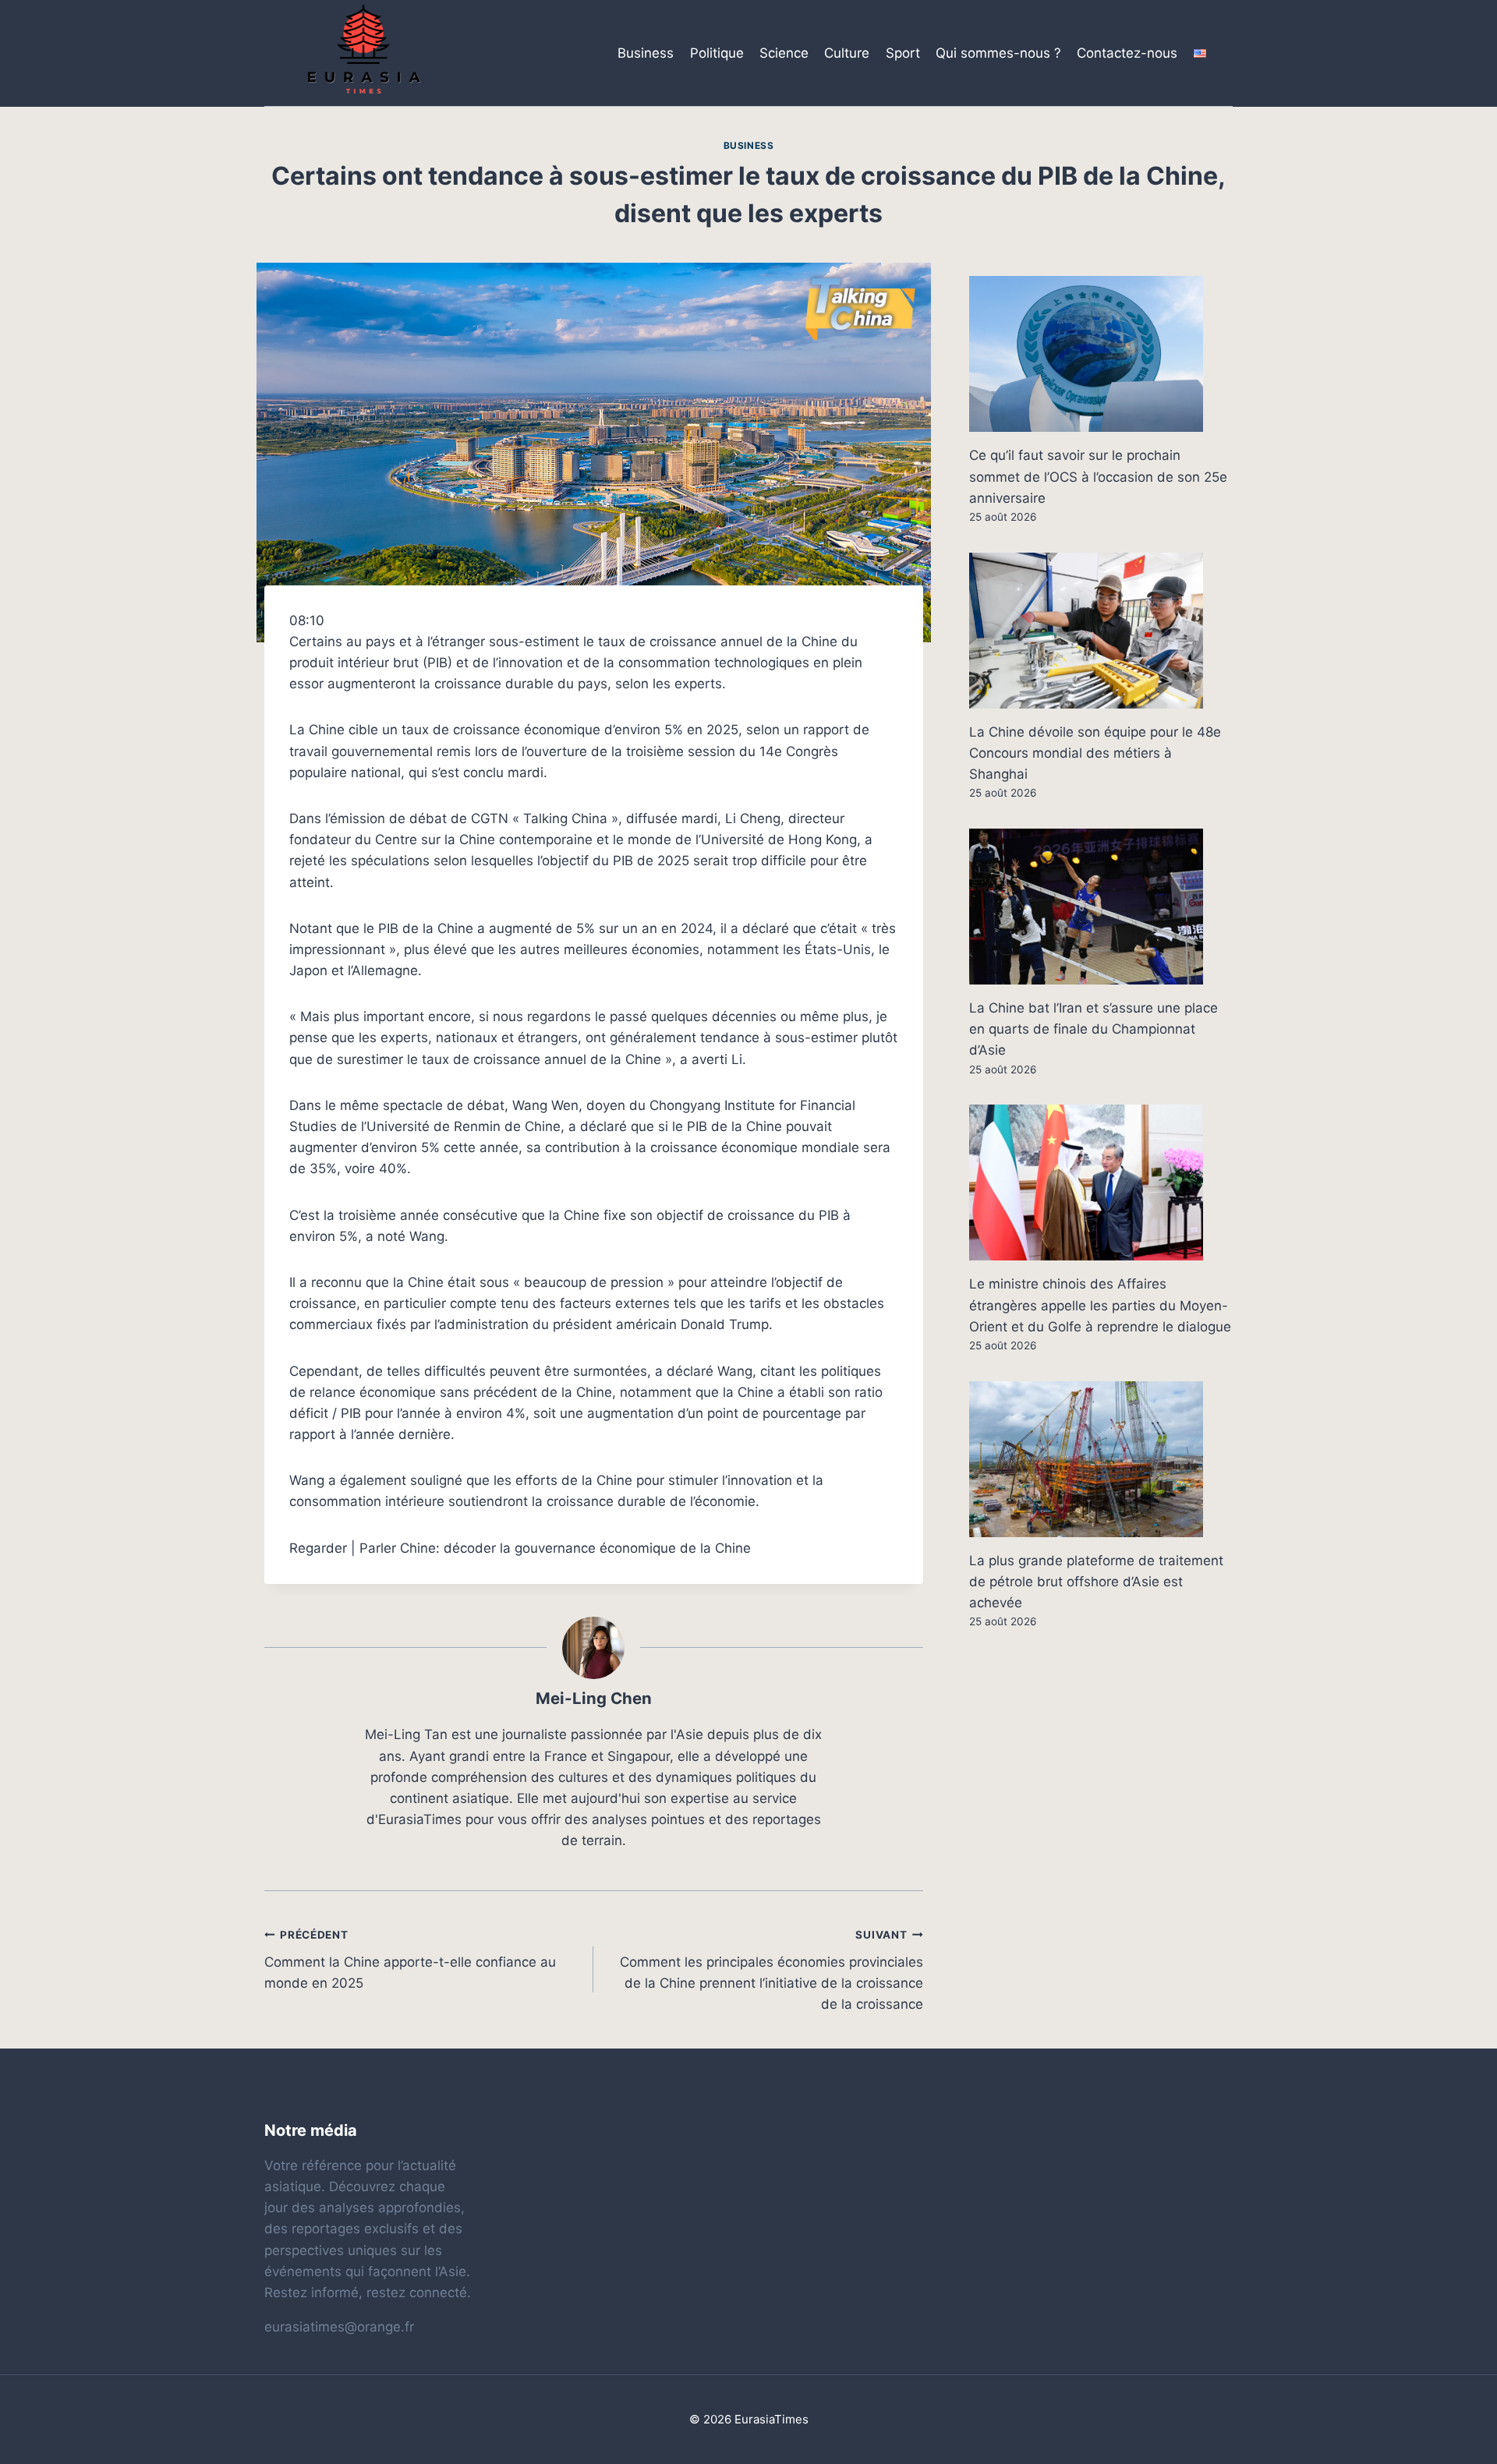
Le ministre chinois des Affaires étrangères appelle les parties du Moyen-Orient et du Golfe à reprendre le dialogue (1100, 1305)
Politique (717, 53)
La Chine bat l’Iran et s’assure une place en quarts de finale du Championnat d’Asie (1094, 1029)
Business (646, 53)
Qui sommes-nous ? (998, 53)
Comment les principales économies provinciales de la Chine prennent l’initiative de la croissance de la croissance (771, 1970)
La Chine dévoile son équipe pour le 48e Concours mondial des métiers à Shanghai (1095, 753)
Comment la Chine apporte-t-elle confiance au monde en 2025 (410, 1960)
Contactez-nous (1127, 53)
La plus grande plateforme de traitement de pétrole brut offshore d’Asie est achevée (1096, 1582)
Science (784, 53)
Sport (903, 53)
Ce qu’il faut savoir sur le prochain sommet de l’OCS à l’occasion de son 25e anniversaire (1098, 476)
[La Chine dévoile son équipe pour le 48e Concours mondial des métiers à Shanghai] (1101, 631)
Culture (847, 53)
